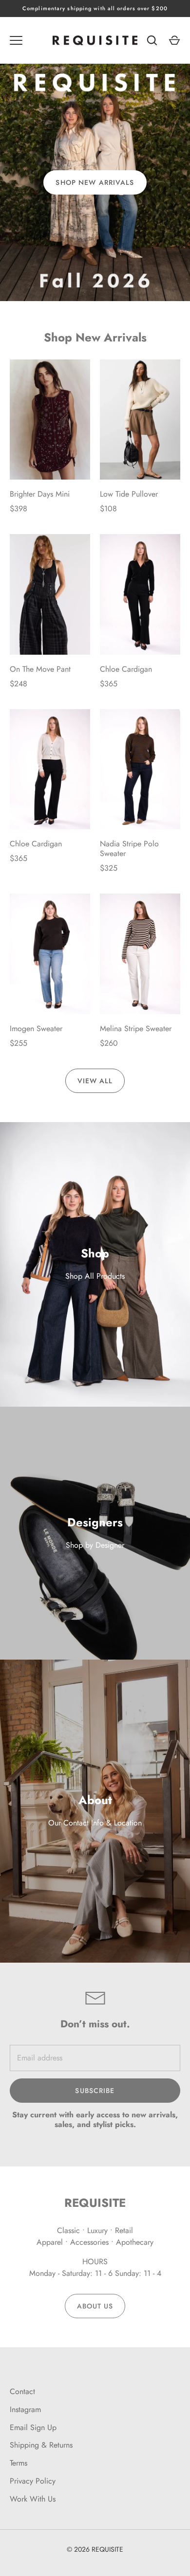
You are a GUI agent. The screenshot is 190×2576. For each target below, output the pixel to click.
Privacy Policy (33, 2481)
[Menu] (16, 40)
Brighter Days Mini (40, 494)
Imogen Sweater (36, 1029)
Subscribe (95, 2091)
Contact (22, 2391)
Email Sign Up (33, 2427)
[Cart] (174, 40)
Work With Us (33, 2499)
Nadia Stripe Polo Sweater (129, 849)
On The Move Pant (40, 669)
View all (95, 1081)
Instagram (25, 2409)
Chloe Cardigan (126, 669)
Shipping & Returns (41, 2445)
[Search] (152, 40)
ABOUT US (95, 2306)
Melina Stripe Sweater (136, 1029)
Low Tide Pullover (129, 494)
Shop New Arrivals (95, 182)
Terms (19, 2463)
